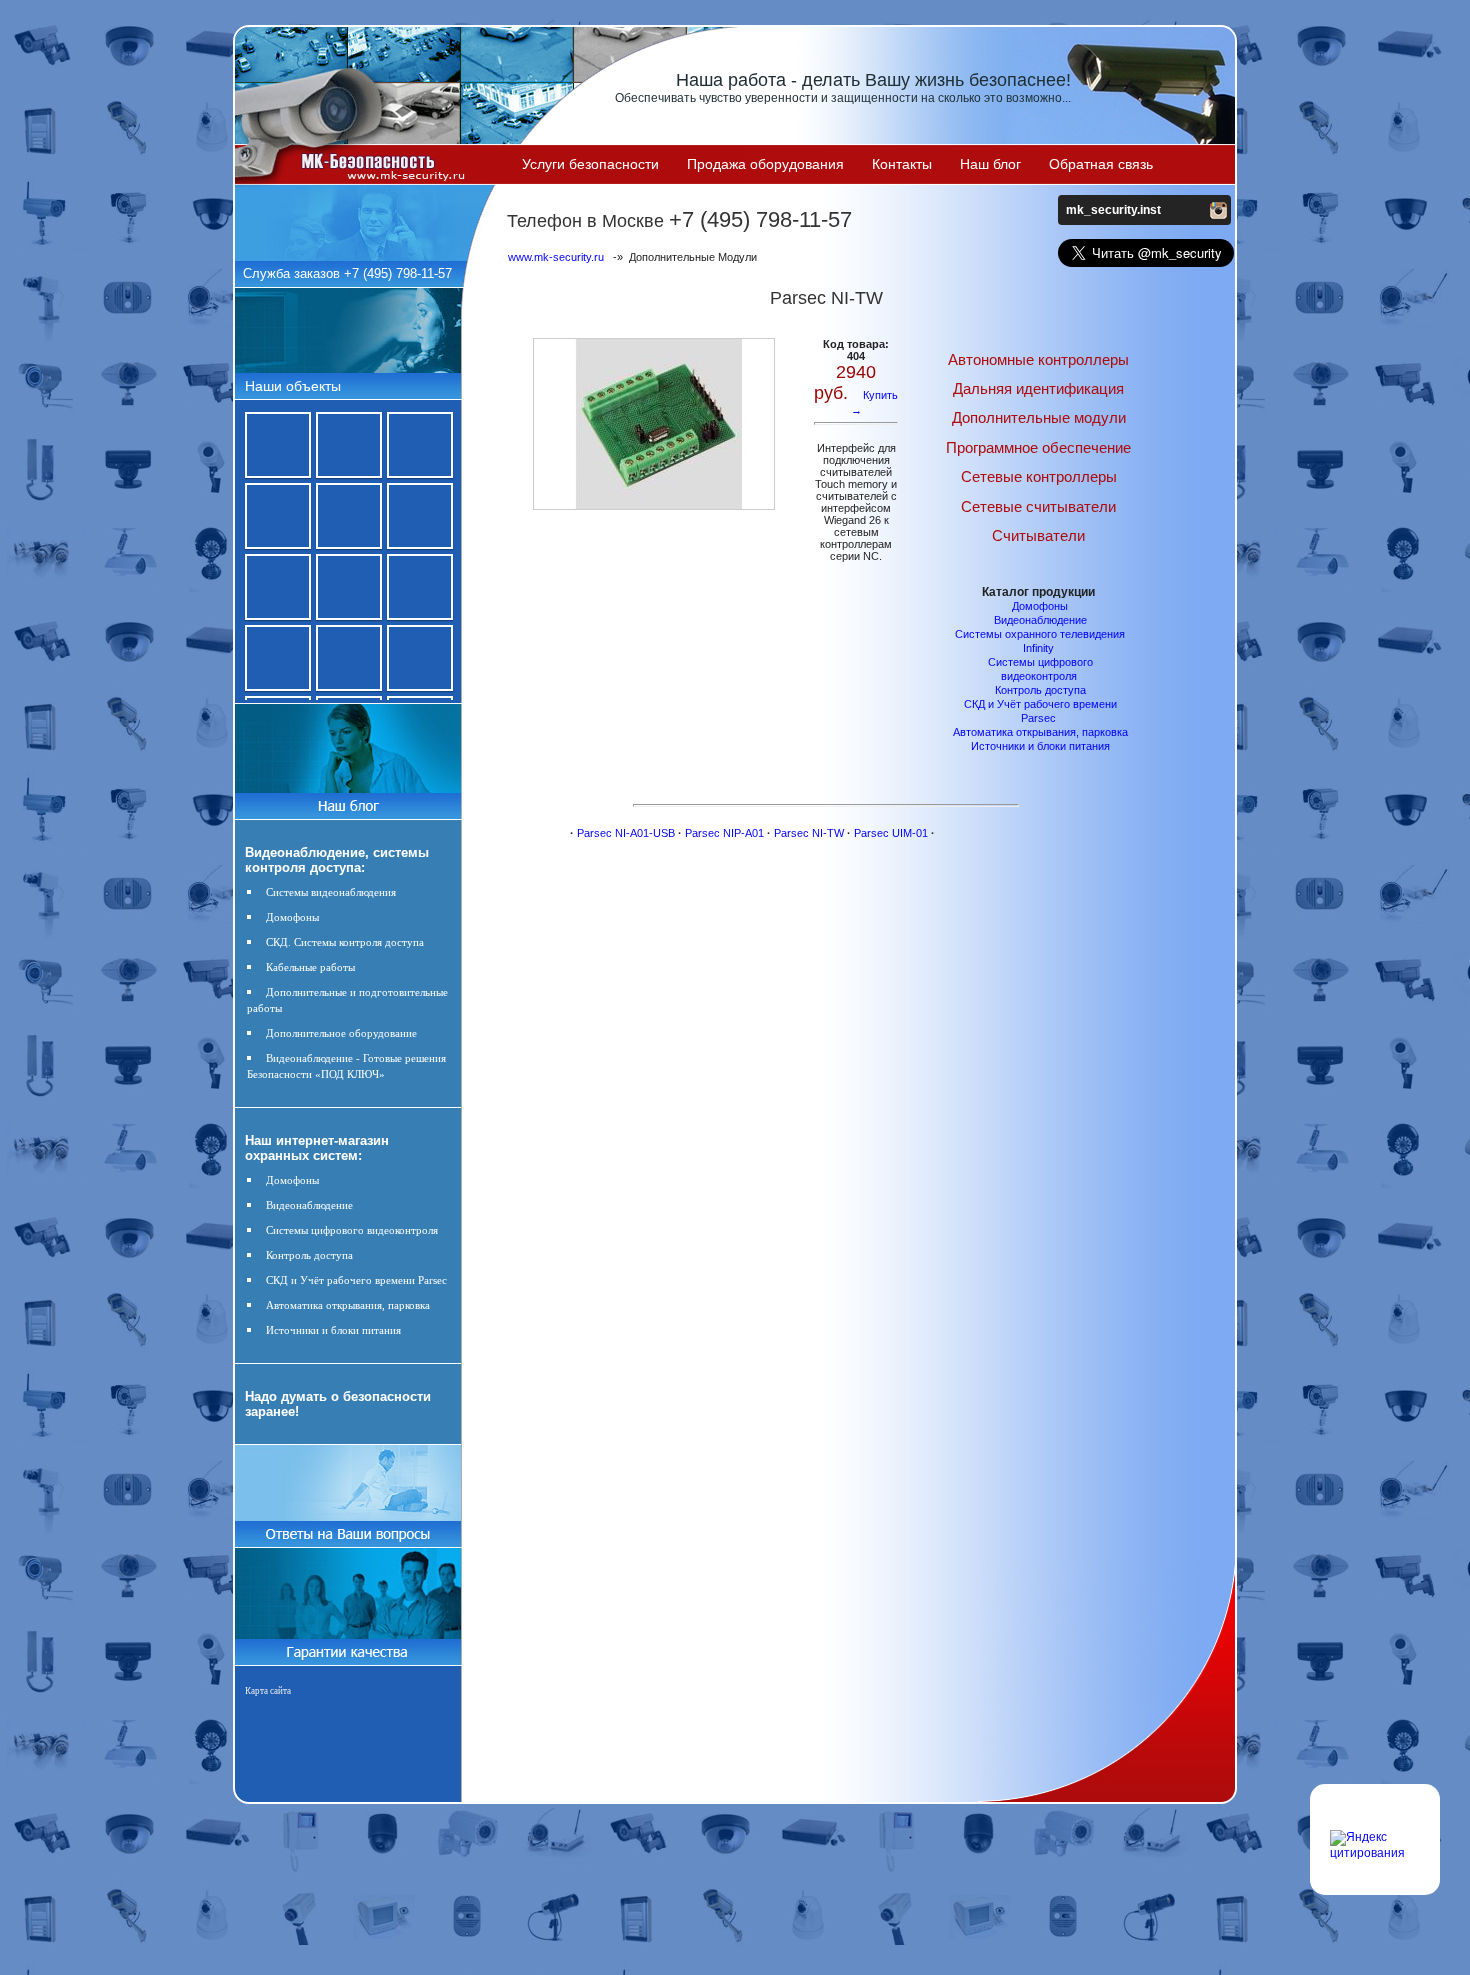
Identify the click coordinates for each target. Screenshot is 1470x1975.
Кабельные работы (310, 967)
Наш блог (990, 164)
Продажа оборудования (765, 164)
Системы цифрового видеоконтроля (352, 1230)
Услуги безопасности (590, 164)
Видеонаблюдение (309, 1205)
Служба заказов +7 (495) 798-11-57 (347, 273)
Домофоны (292, 917)
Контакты (902, 164)
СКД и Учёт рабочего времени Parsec (356, 1280)
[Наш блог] (347, 802)
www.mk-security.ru (556, 257)
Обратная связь (1101, 164)
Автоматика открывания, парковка (348, 1305)
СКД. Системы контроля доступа (345, 942)
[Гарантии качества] (347, 1646)
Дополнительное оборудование (341, 1033)
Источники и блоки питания (333, 1330)
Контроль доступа (309, 1255)
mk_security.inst (1113, 210)
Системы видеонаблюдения (331, 892)
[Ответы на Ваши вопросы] (347, 1543)
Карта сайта (268, 1691)
